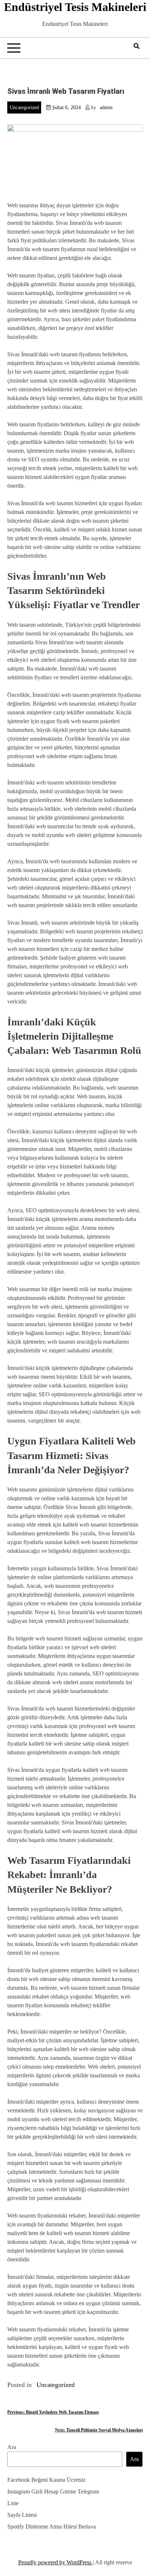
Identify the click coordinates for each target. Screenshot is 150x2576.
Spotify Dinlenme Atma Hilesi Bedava (52, 2527)
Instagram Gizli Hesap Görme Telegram (53, 2491)
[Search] (137, 46)
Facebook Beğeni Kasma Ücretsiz (46, 2480)
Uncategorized (24, 108)
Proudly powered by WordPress (56, 2562)
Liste (13, 2503)
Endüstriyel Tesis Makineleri (75, 7)
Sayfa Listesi (22, 2515)
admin (106, 108)
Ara (12, 2447)
